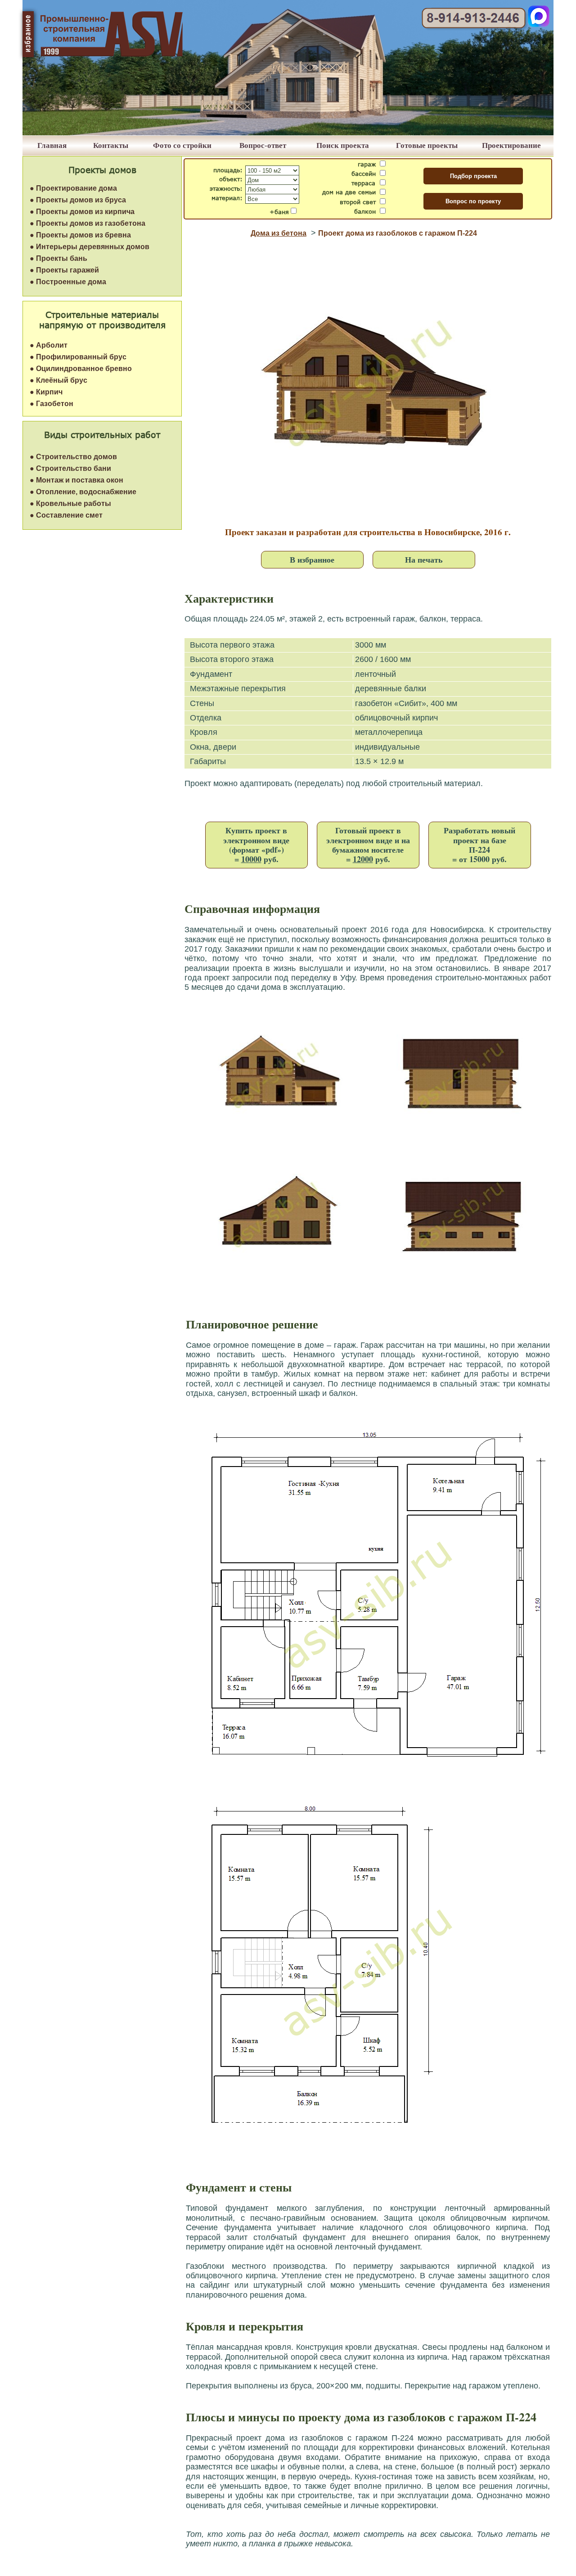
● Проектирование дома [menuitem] (73, 188)
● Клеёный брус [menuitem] (58, 380)
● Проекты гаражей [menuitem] (64, 270)
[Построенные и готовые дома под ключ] (288, 133)
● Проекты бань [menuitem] (58, 258)
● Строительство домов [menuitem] (73, 457)
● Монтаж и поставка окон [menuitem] (76, 480)
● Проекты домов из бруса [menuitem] (78, 200)
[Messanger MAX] (539, 25)
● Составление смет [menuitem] (66, 515)
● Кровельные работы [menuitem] (70, 503)
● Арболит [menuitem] (49, 345)
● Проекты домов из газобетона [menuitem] (88, 223)
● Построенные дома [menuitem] (68, 282)
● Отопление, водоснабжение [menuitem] (83, 492)
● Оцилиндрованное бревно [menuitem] (81, 369)
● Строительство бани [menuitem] (70, 468)
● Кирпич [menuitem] (46, 392)
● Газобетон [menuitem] (52, 404)
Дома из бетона (279, 233)
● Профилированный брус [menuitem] (78, 357)
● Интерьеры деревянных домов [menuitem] (90, 247)
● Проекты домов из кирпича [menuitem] (82, 212)
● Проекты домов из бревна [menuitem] (80, 235)
